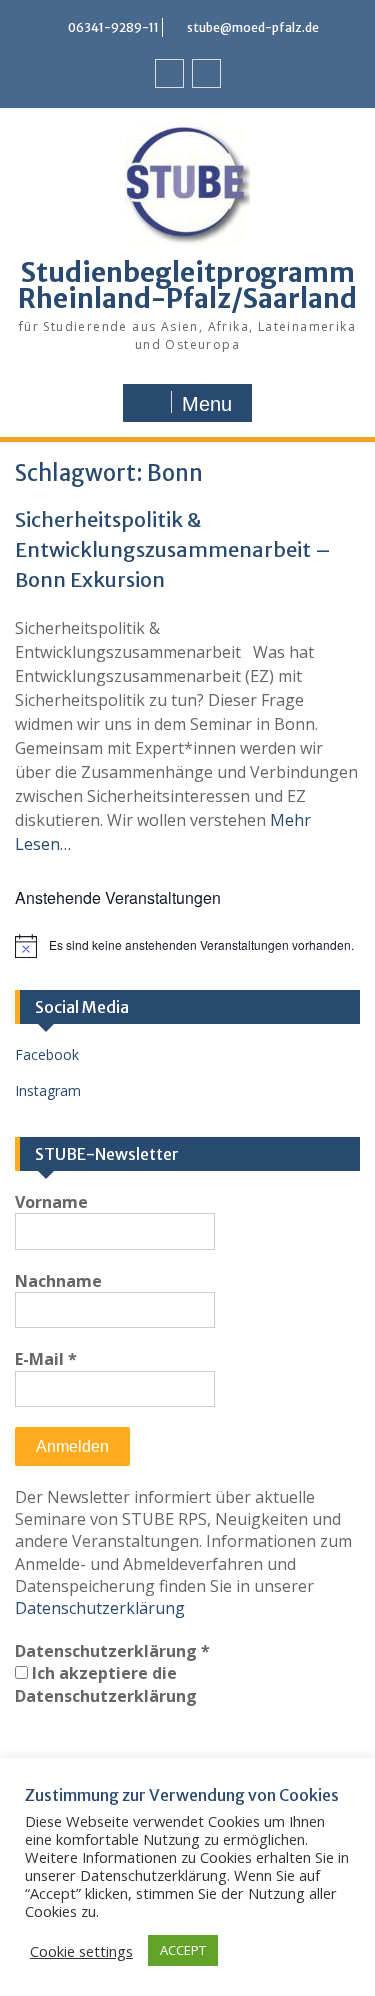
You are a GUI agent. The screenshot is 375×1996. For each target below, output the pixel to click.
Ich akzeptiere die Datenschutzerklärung (106, 1684)
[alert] (187, 946)
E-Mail (46, 1359)
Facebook (47, 1054)
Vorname (51, 1202)
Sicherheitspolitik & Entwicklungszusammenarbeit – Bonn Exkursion (173, 549)
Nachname (58, 1281)
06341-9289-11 (113, 27)
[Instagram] (206, 73)
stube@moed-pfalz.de (253, 27)
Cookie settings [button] (81, 1951)
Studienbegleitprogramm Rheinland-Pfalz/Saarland (187, 285)
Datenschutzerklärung (100, 1608)
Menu (207, 404)
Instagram (48, 1090)
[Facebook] (169, 73)
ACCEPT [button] (183, 1950)
